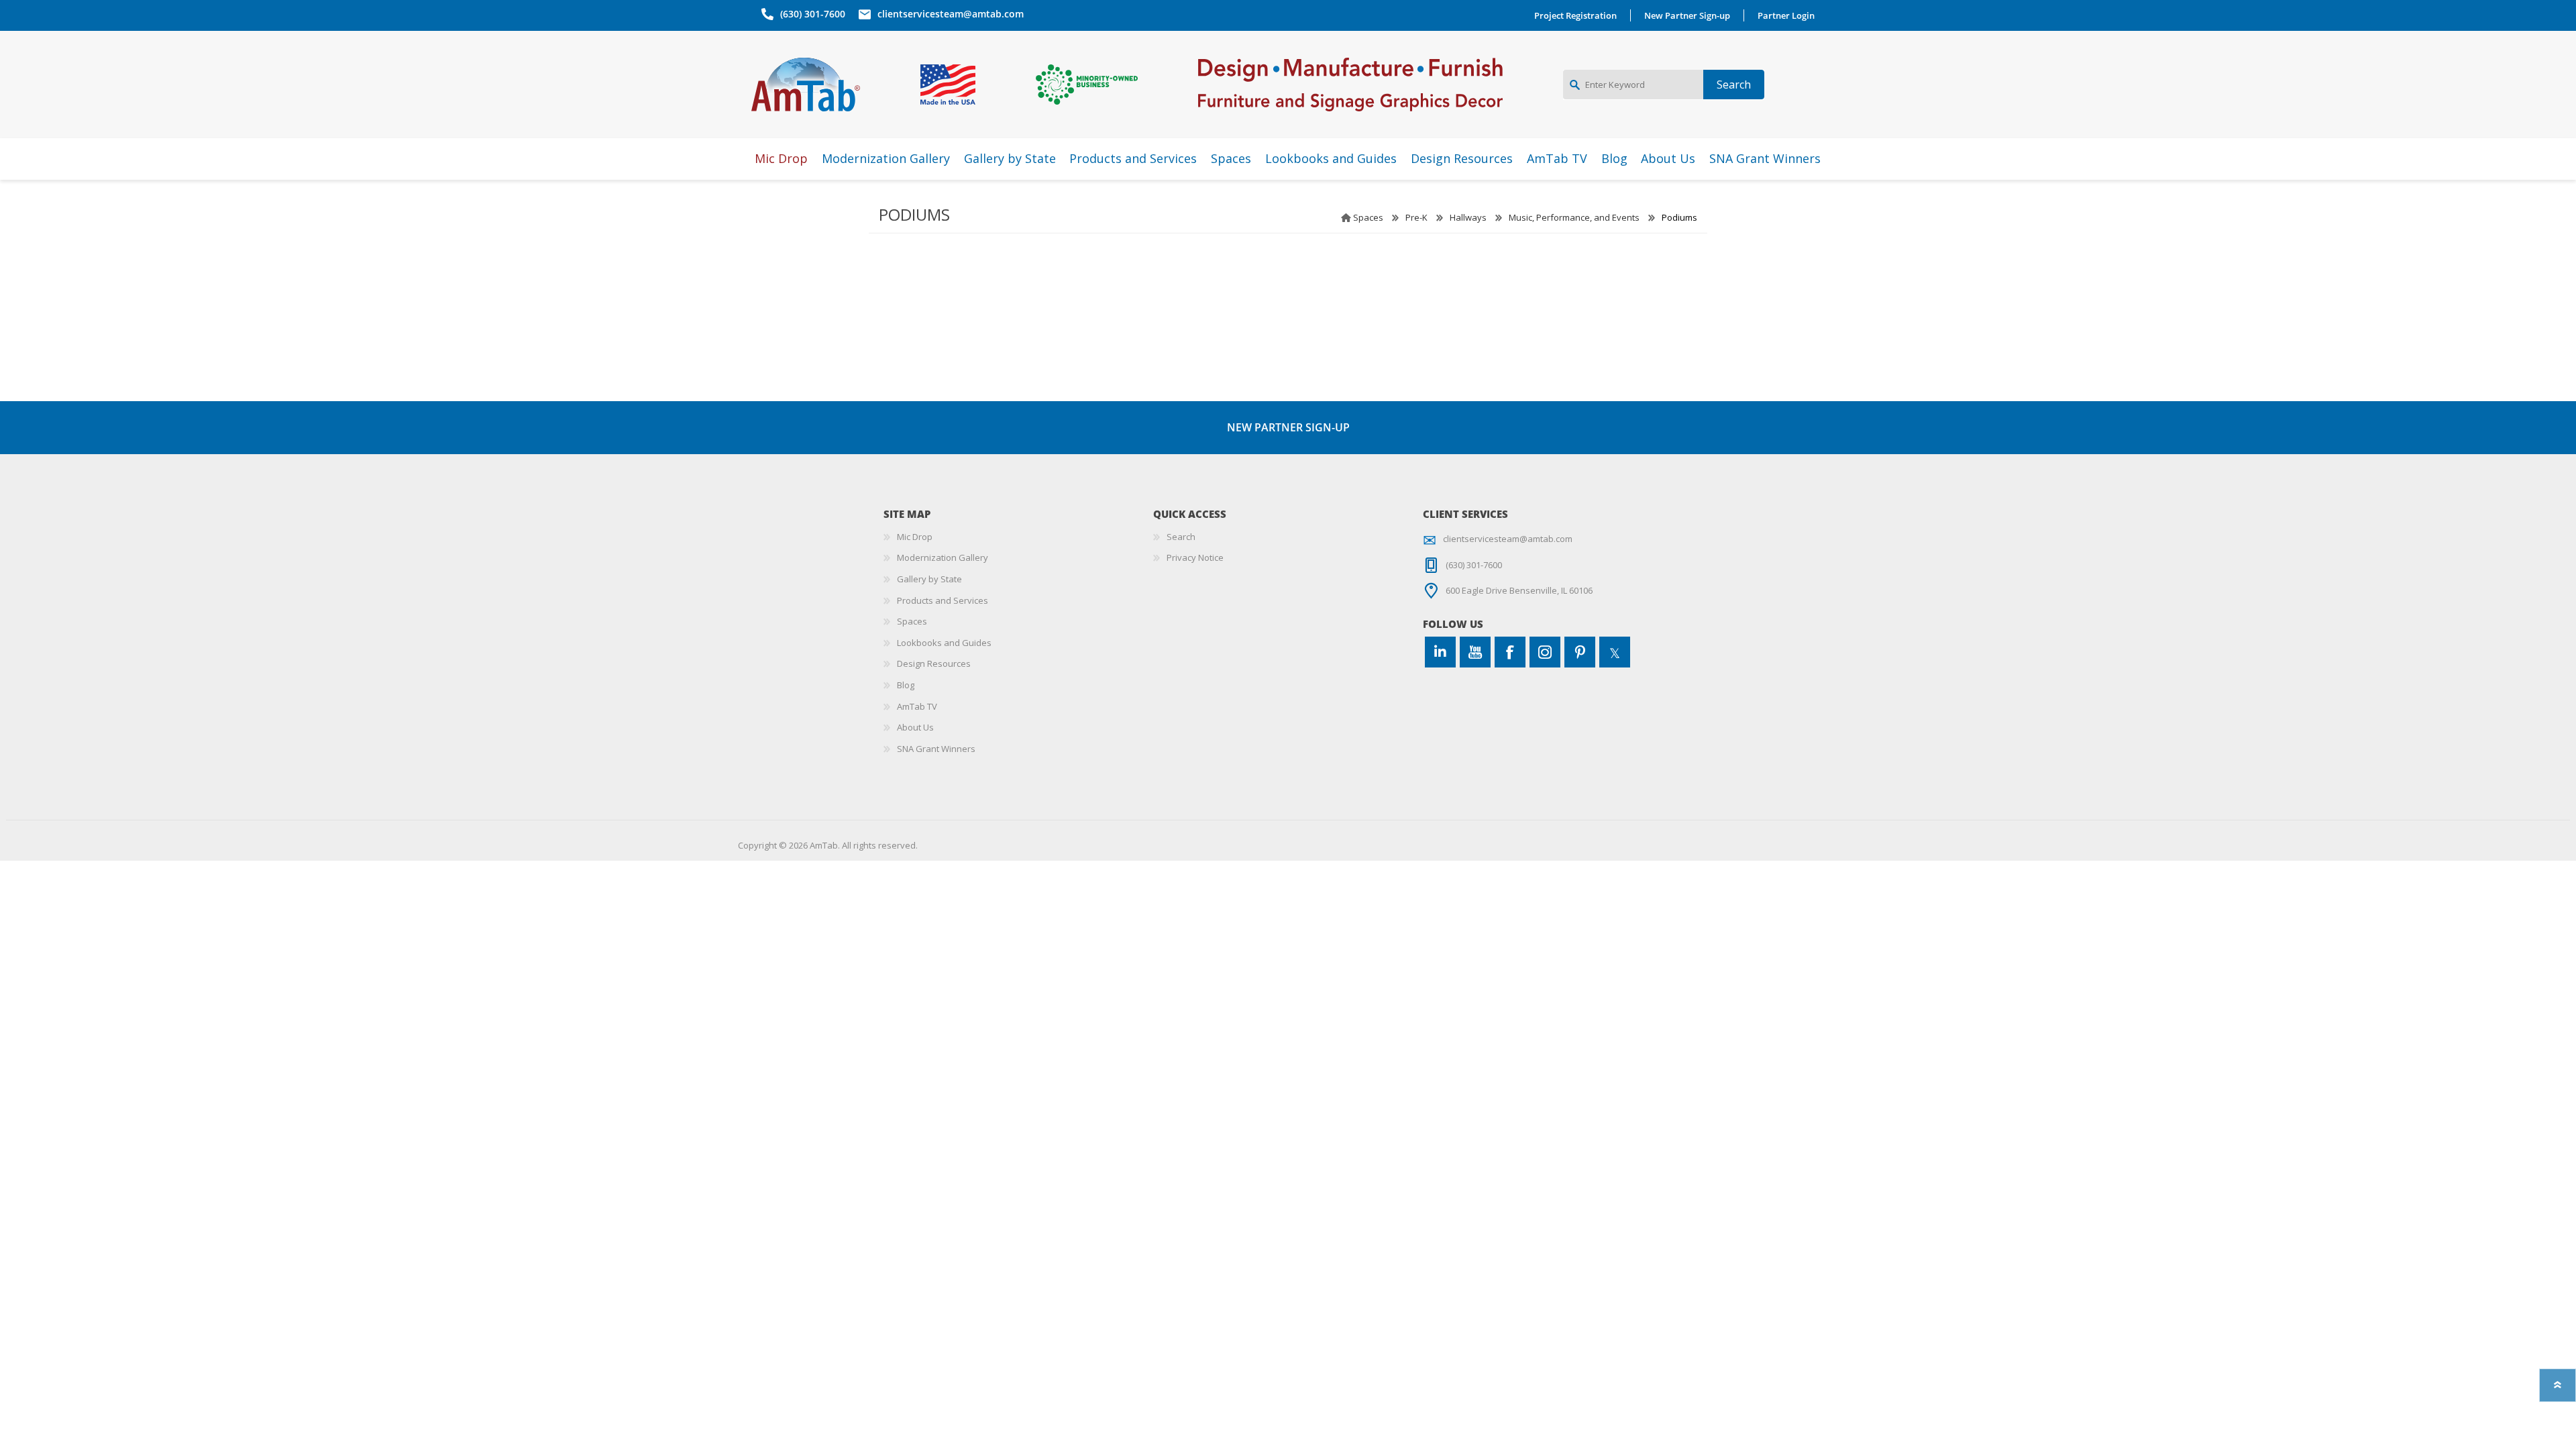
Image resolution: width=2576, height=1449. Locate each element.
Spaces (1368, 217)
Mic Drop (915, 537)
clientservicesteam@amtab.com (951, 14)
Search (1181, 537)
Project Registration (1575, 15)
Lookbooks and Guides (944, 643)
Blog (906, 685)
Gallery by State (929, 579)
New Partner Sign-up (1687, 15)
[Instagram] (1545, 652)
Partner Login (1786, 15)
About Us (915, 727)
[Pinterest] (1580, 652)
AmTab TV (917, 706)
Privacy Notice (1195, 557)
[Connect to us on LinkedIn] (1440, 652)
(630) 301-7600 (813, 14)
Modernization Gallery (943, 557)
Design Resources (934, 663)
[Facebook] (1510, 652)
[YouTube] (1475, 652)
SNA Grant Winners (936, 749)
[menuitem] (1018, 537)
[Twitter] (1615, 652)
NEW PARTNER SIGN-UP (1288, 427)
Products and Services (943, 600)
